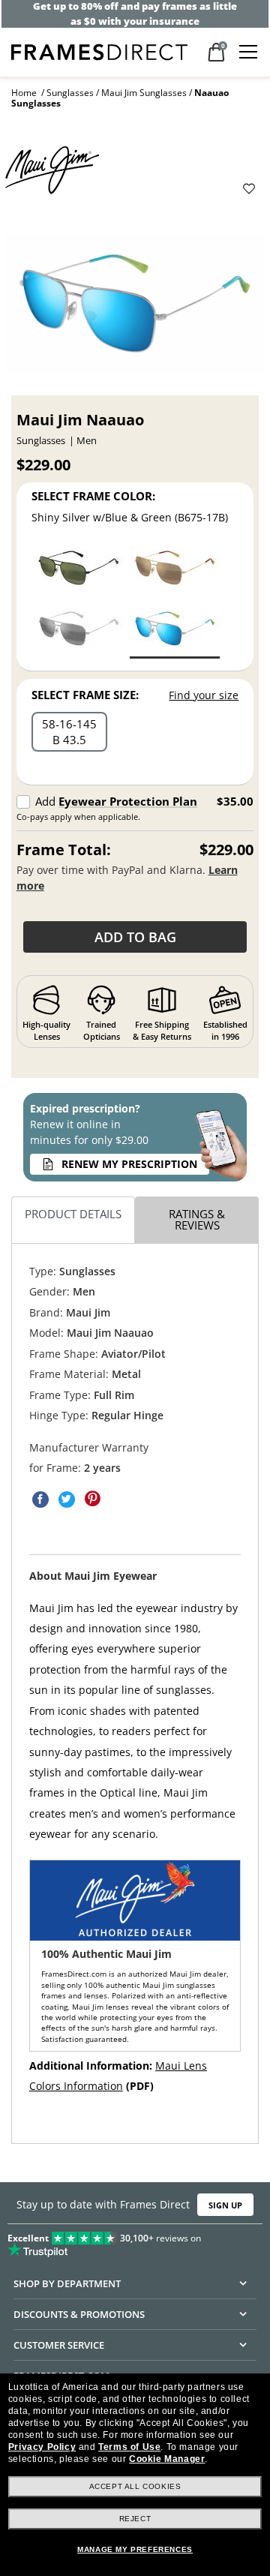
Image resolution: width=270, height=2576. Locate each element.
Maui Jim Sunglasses (144, 93)
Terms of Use (129, 2447)
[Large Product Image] (135, 309)
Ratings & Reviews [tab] (197, 1219)
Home (24, 93)
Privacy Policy (42, 2447)
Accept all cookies (135, 2486)
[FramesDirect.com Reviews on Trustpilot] (135, 2241)
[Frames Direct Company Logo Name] (99, 51)
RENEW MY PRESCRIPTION (129, 1164)
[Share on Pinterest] (93, 1500)
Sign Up (225, 2204)
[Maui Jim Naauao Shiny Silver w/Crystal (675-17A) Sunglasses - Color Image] (79, 630)
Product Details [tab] (73, 1214)
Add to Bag (135, 937)
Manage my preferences (135, 2549)
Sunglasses (70, 93)
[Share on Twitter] (67, 1500)
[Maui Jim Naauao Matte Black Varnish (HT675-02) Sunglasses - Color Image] (79, 570)
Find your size (204, 695)
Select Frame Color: (93, 496)
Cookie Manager (167, 2459)
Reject (135, 2519)
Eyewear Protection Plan (128, 801)
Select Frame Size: (85, 695)
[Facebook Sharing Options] (40, 1500)
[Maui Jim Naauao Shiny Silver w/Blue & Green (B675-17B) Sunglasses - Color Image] (175, 630)
